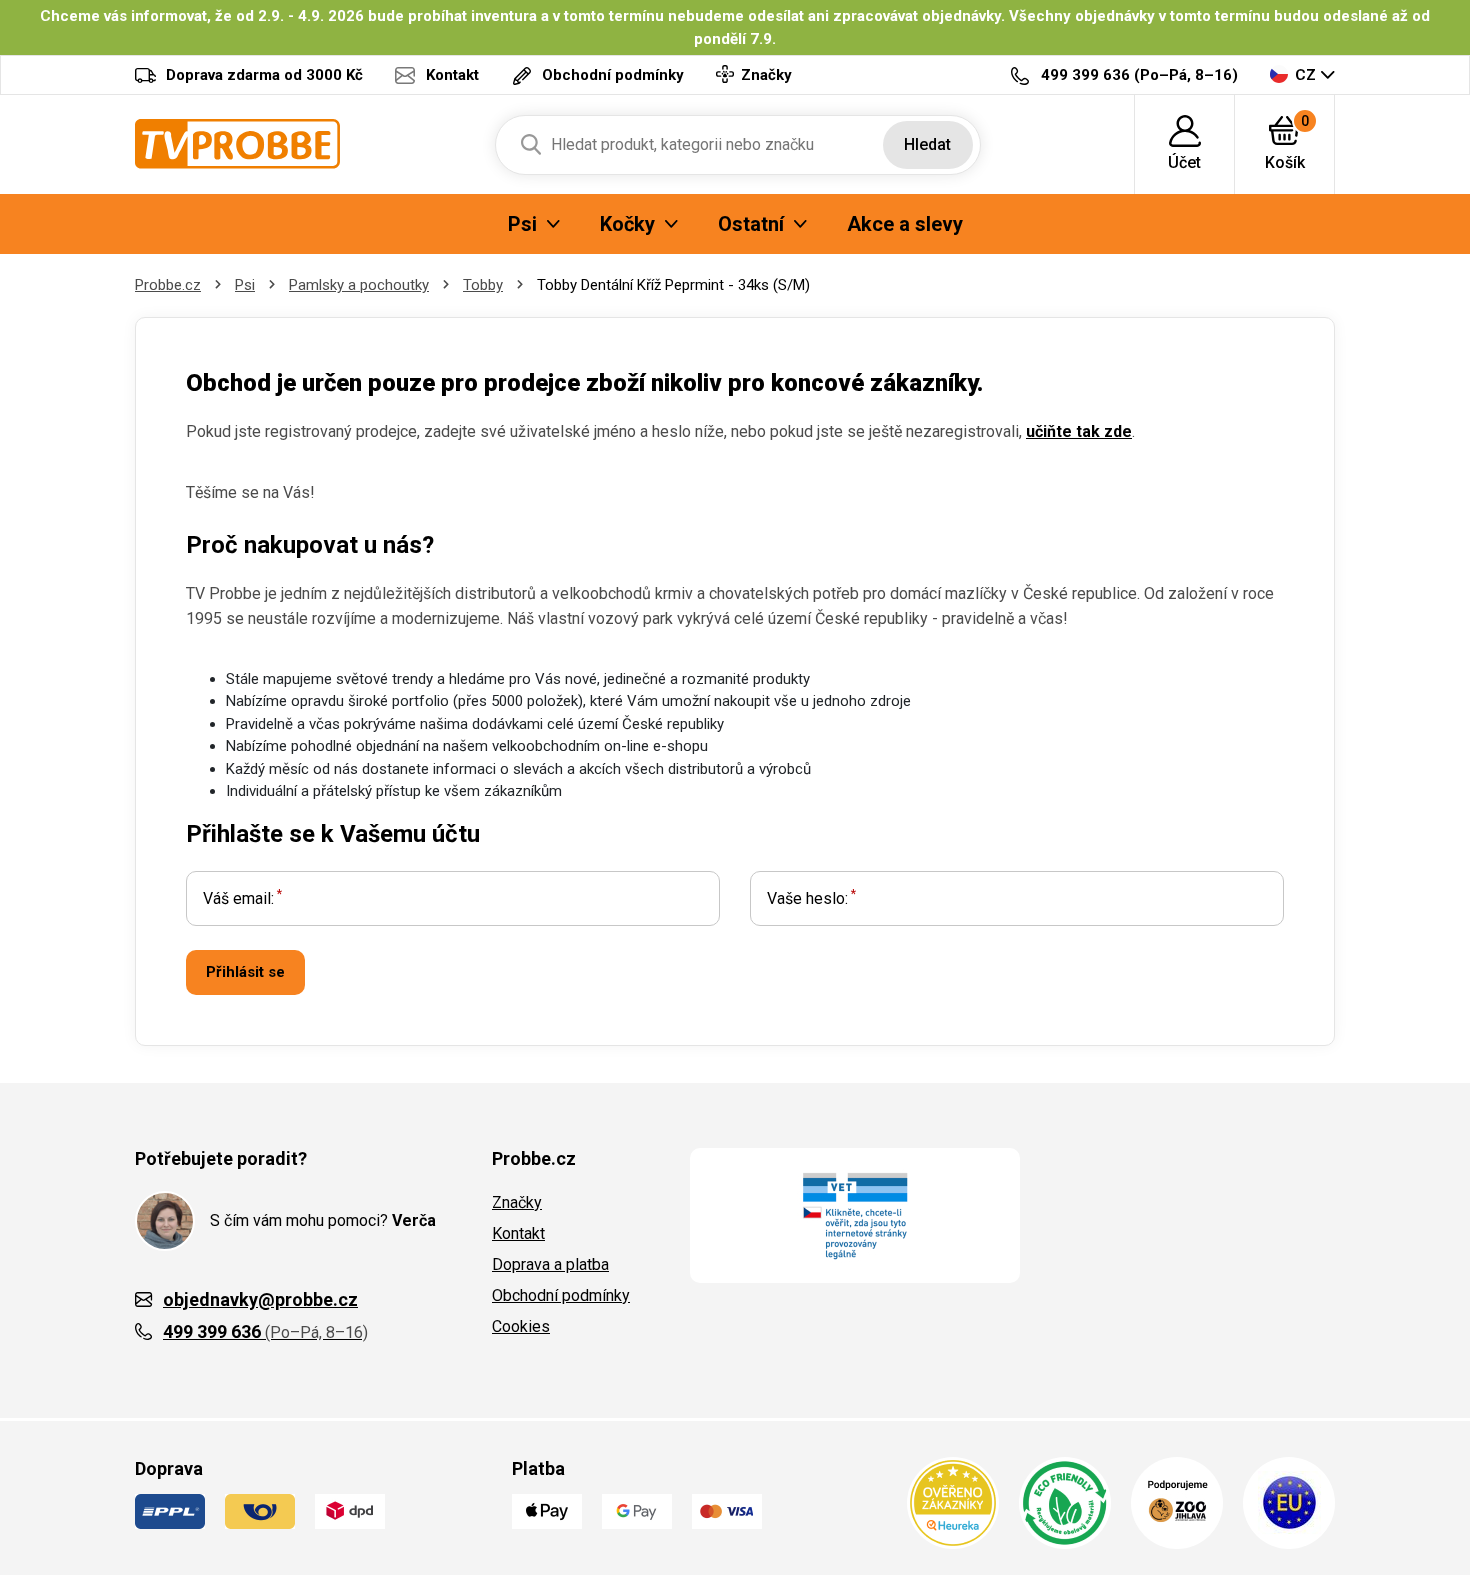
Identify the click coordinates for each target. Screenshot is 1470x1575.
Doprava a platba (550, 1264)
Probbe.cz (168, 285)
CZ (1305, 75)
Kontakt (518, 1233)
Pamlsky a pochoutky (359, 285)
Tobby (483, 285)
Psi (245, 285)
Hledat (927, 144)
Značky (517, 1202)
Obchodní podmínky (561, 1295)
